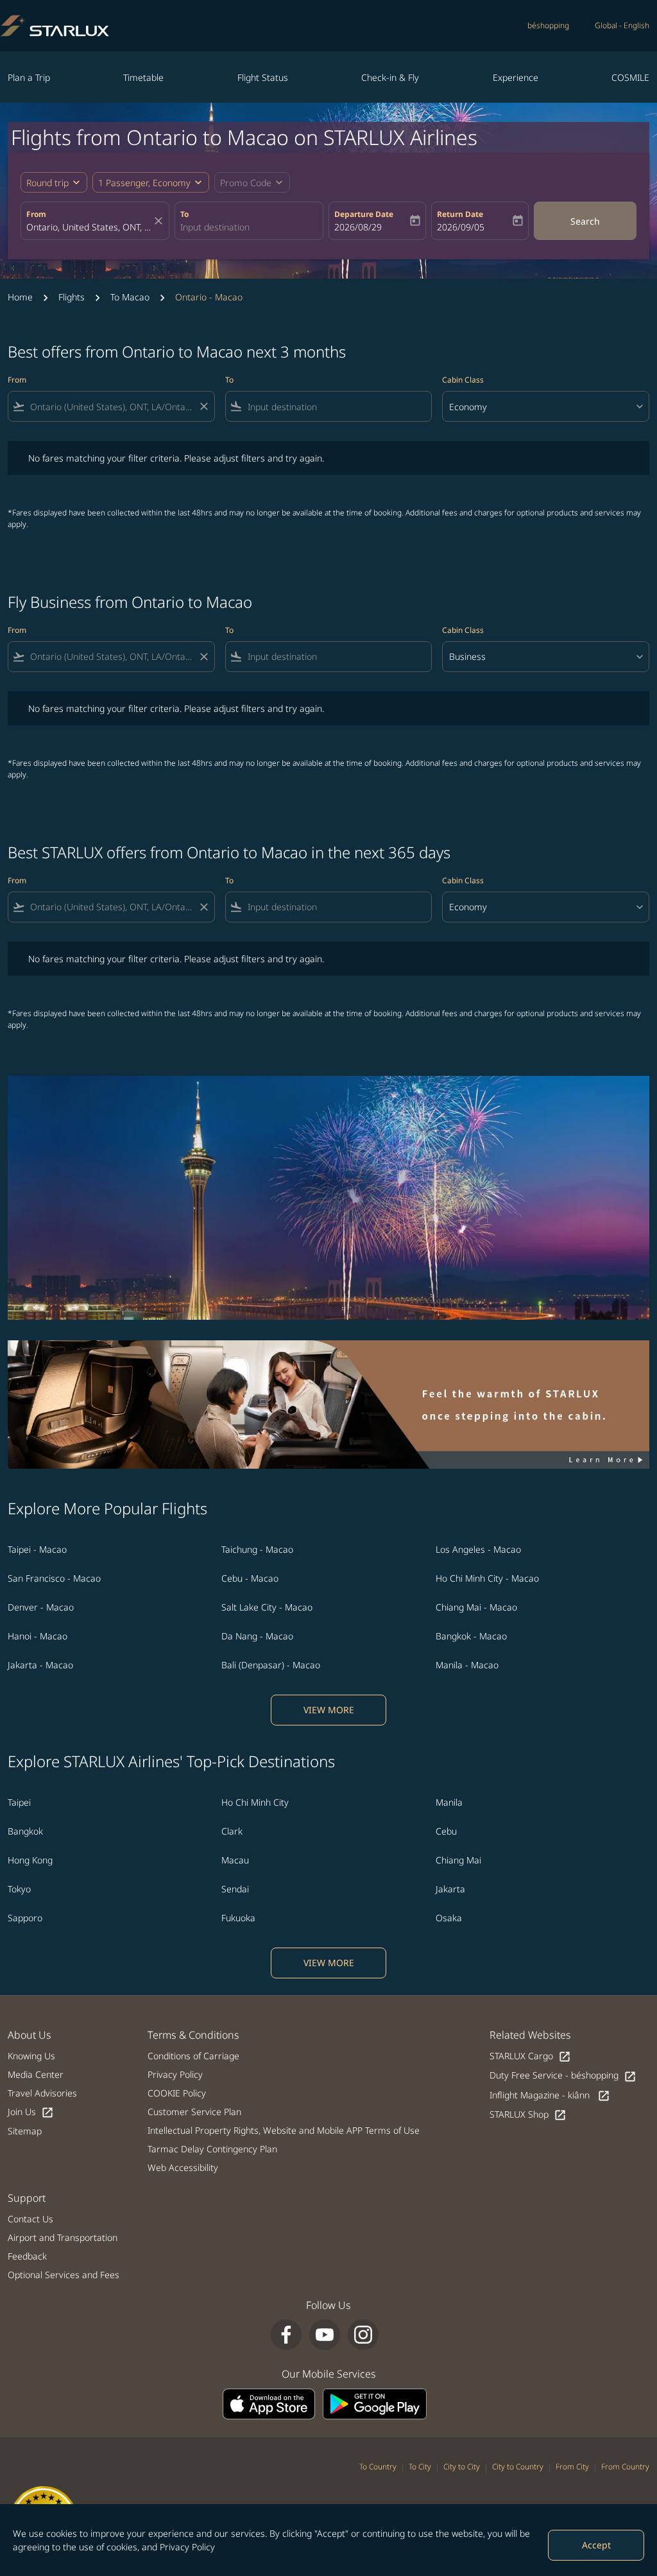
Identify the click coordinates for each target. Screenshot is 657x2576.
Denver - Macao (41, 1607)
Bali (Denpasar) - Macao (271, 1665)
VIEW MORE (329, 1710)
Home (20, 297)
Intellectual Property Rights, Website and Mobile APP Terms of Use (284, 2130)
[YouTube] (325, 2335)
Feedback (27, 2256)
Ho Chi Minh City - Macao (487, 1578)
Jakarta (450, 1889)
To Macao (130, 297)
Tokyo (19, 1889)
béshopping (548, 25)
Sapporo (25, 1918)
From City (572, 2467)
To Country (378, 2467)
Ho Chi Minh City (255, 1802)
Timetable (143, 77)
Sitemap (25, 2131)
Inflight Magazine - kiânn (550, 2096)
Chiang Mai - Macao (476, 1607)
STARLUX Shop (528, 2115)
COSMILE (630, 77)
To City (420, 2467)
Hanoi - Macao (38, 1636)
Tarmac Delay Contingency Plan (212, 2149)
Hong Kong (30, 1860)
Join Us (31, 2112)
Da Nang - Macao (257, 1636)
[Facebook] (286, 2335)
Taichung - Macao (257, 1549)
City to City (462, 2467)
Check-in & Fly (390, 77)
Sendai (235, 1889)
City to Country (518, 2467)
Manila (449, 1802)
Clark (232, 1831)
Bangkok (25, 1831)
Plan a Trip (29, 77)
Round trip (47, 183)
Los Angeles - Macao (478, 1549)
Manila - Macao (467, 1665)
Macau (235, 1860)
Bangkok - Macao (471, 1636)
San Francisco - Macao (54, 1578)
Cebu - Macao (250, 1578)
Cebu (446, 1831)
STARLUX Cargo (530, 2056)
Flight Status (263, 77)
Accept (596, 2545)
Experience (516, 77)
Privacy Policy (187, 2547)
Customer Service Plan (194, 2112)
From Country (625, 2467)
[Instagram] (363, 2335)
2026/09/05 (461, 227)
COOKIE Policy (177, 2093)
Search (585, 221)
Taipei (19, 1802)
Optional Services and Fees (64, 2275)
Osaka (449, 1918)
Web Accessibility (183, 2167)
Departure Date (364, 214)
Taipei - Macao (37, 1549)
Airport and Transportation (63, 2237)
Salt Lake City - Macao (267, 1607)
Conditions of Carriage (193, 2056)
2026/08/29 (358, 227)
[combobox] (89, 227)
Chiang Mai (458, 1860)
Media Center (36, 2074)
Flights (72, 297)
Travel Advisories (42, 2093)
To (184, 214)
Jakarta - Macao (40, 1665)
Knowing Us (31, 2056)
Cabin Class (463, 380)
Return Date (460, 214)
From (36, 214)
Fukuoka (238, 1918)
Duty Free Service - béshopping (563, 2076)
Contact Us (30, 2219)
